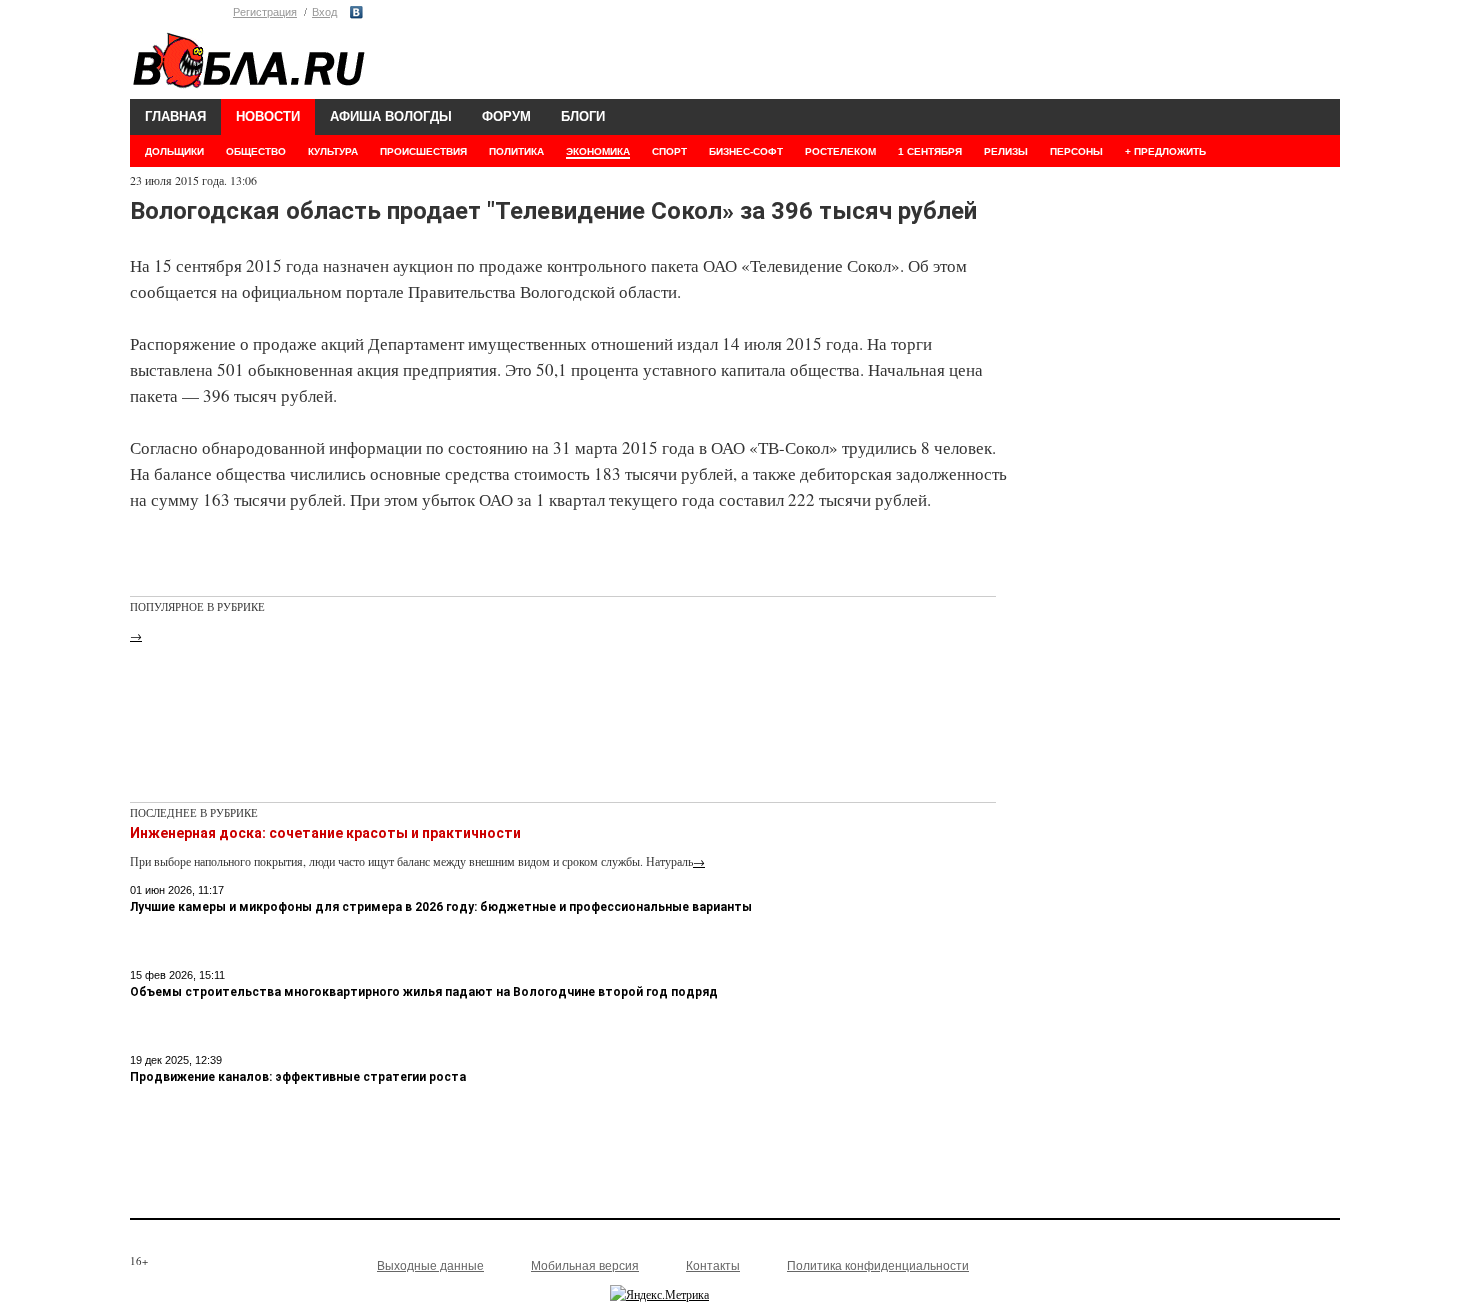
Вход (324, 12)
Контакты (713, 1266)
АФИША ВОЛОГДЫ (391, 116)
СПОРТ (669, 151)
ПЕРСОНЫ (1076, 151)
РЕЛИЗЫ (1006, 151)
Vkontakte (356, 12)
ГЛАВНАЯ (175, 116)
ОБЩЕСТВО (256, 151)
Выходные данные (430, 1266)
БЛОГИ (583, 116)
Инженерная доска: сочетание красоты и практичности (325, 833)
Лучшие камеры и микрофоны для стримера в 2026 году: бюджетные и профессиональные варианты (441, 907)
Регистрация (265, 12)
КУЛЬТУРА (333, 151)
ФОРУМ (506, 116)
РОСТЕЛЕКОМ (840, 151)
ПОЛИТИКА (516, 151)
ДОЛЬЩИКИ (174, 151)
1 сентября (930, 151)
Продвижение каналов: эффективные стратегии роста (298, 1077)
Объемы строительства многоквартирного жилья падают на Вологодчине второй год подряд (424, 992)
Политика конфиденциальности (878, 1266)
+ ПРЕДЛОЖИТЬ (1165, 151)
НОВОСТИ (268, 116)
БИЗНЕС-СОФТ (746, 151)
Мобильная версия (585, 1266)
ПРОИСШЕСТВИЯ (423, 151)
